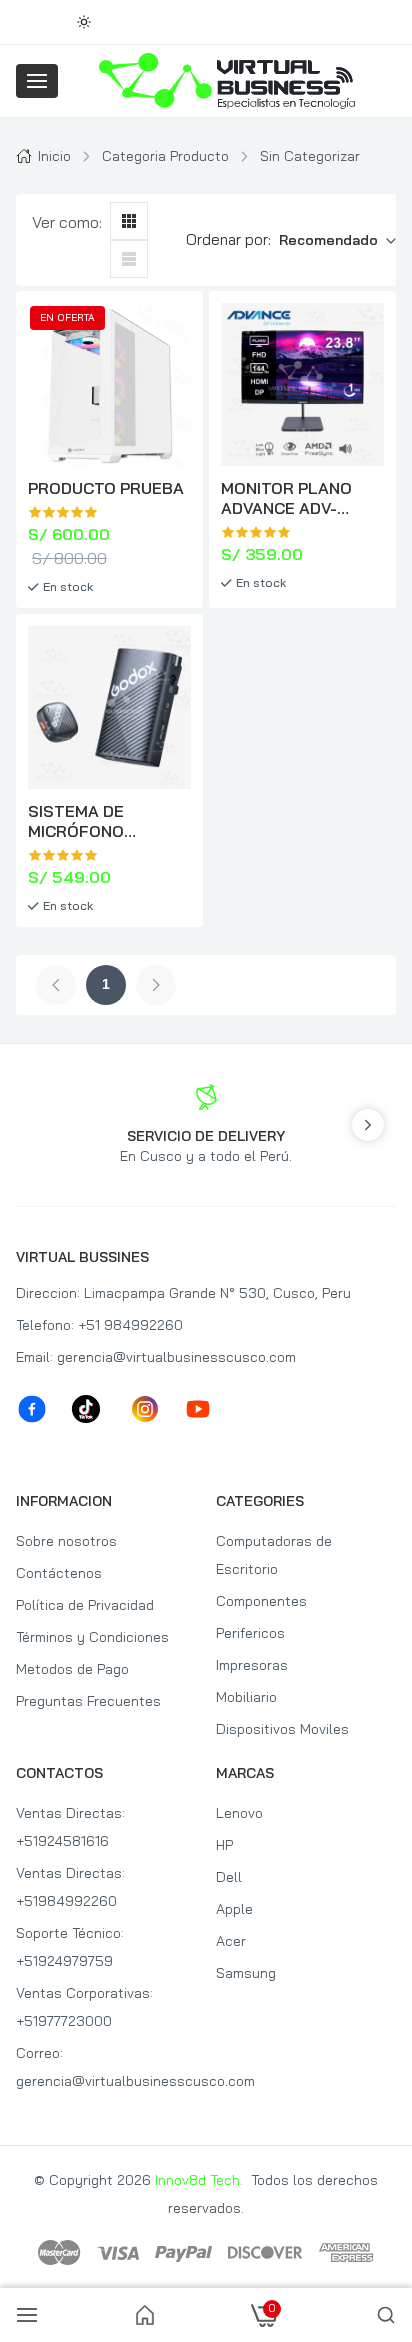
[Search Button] (386, 2315)
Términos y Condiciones (92, 1637)
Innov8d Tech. (199, 2180)
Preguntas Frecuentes (88, 1701)
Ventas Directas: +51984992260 (70, 1887)
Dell (229, 1877)
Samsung (246, 1973)
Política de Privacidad (85, 1605)
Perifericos (250, 1633)
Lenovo (239, 1813)
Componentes (261, 1601)
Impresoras (252, 1665)
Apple (234, 1909)
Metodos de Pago (72, 1669)
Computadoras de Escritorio (274, 1555)
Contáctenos (59, 1573)
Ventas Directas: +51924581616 (70, 1827)
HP (224, 1845)
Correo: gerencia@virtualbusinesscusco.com (106, 2067)
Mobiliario (246, 1697)
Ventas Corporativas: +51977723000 (84, 2007)
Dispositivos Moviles (282, 1729)
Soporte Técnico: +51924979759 (70, 1947)
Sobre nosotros (66, 1541)
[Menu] (37, 81)
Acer (231, 1941)
